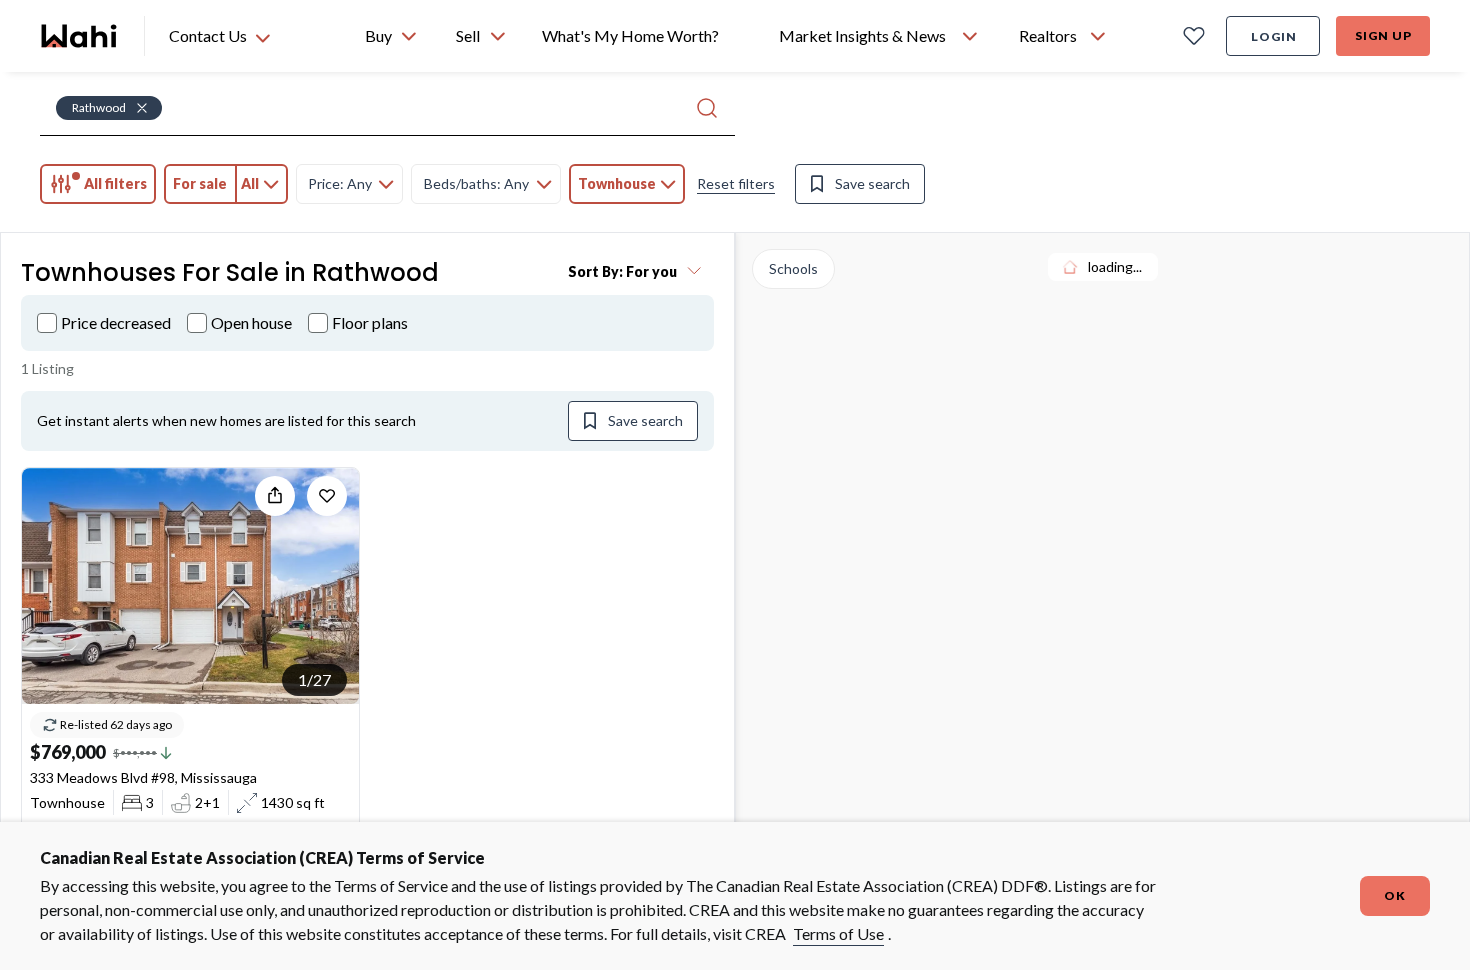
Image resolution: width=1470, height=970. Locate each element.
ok (1395, 895)
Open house (251, 322)
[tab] (98, 184)
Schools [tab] (793, 268)
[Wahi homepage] (80, 36)
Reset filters (736, 183)
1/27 (314, 679)
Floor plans (370, 322)
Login (1274, 36)
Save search (872, 183)
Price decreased (116, 322)
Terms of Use (838, 933)
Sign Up (1383, 35)
